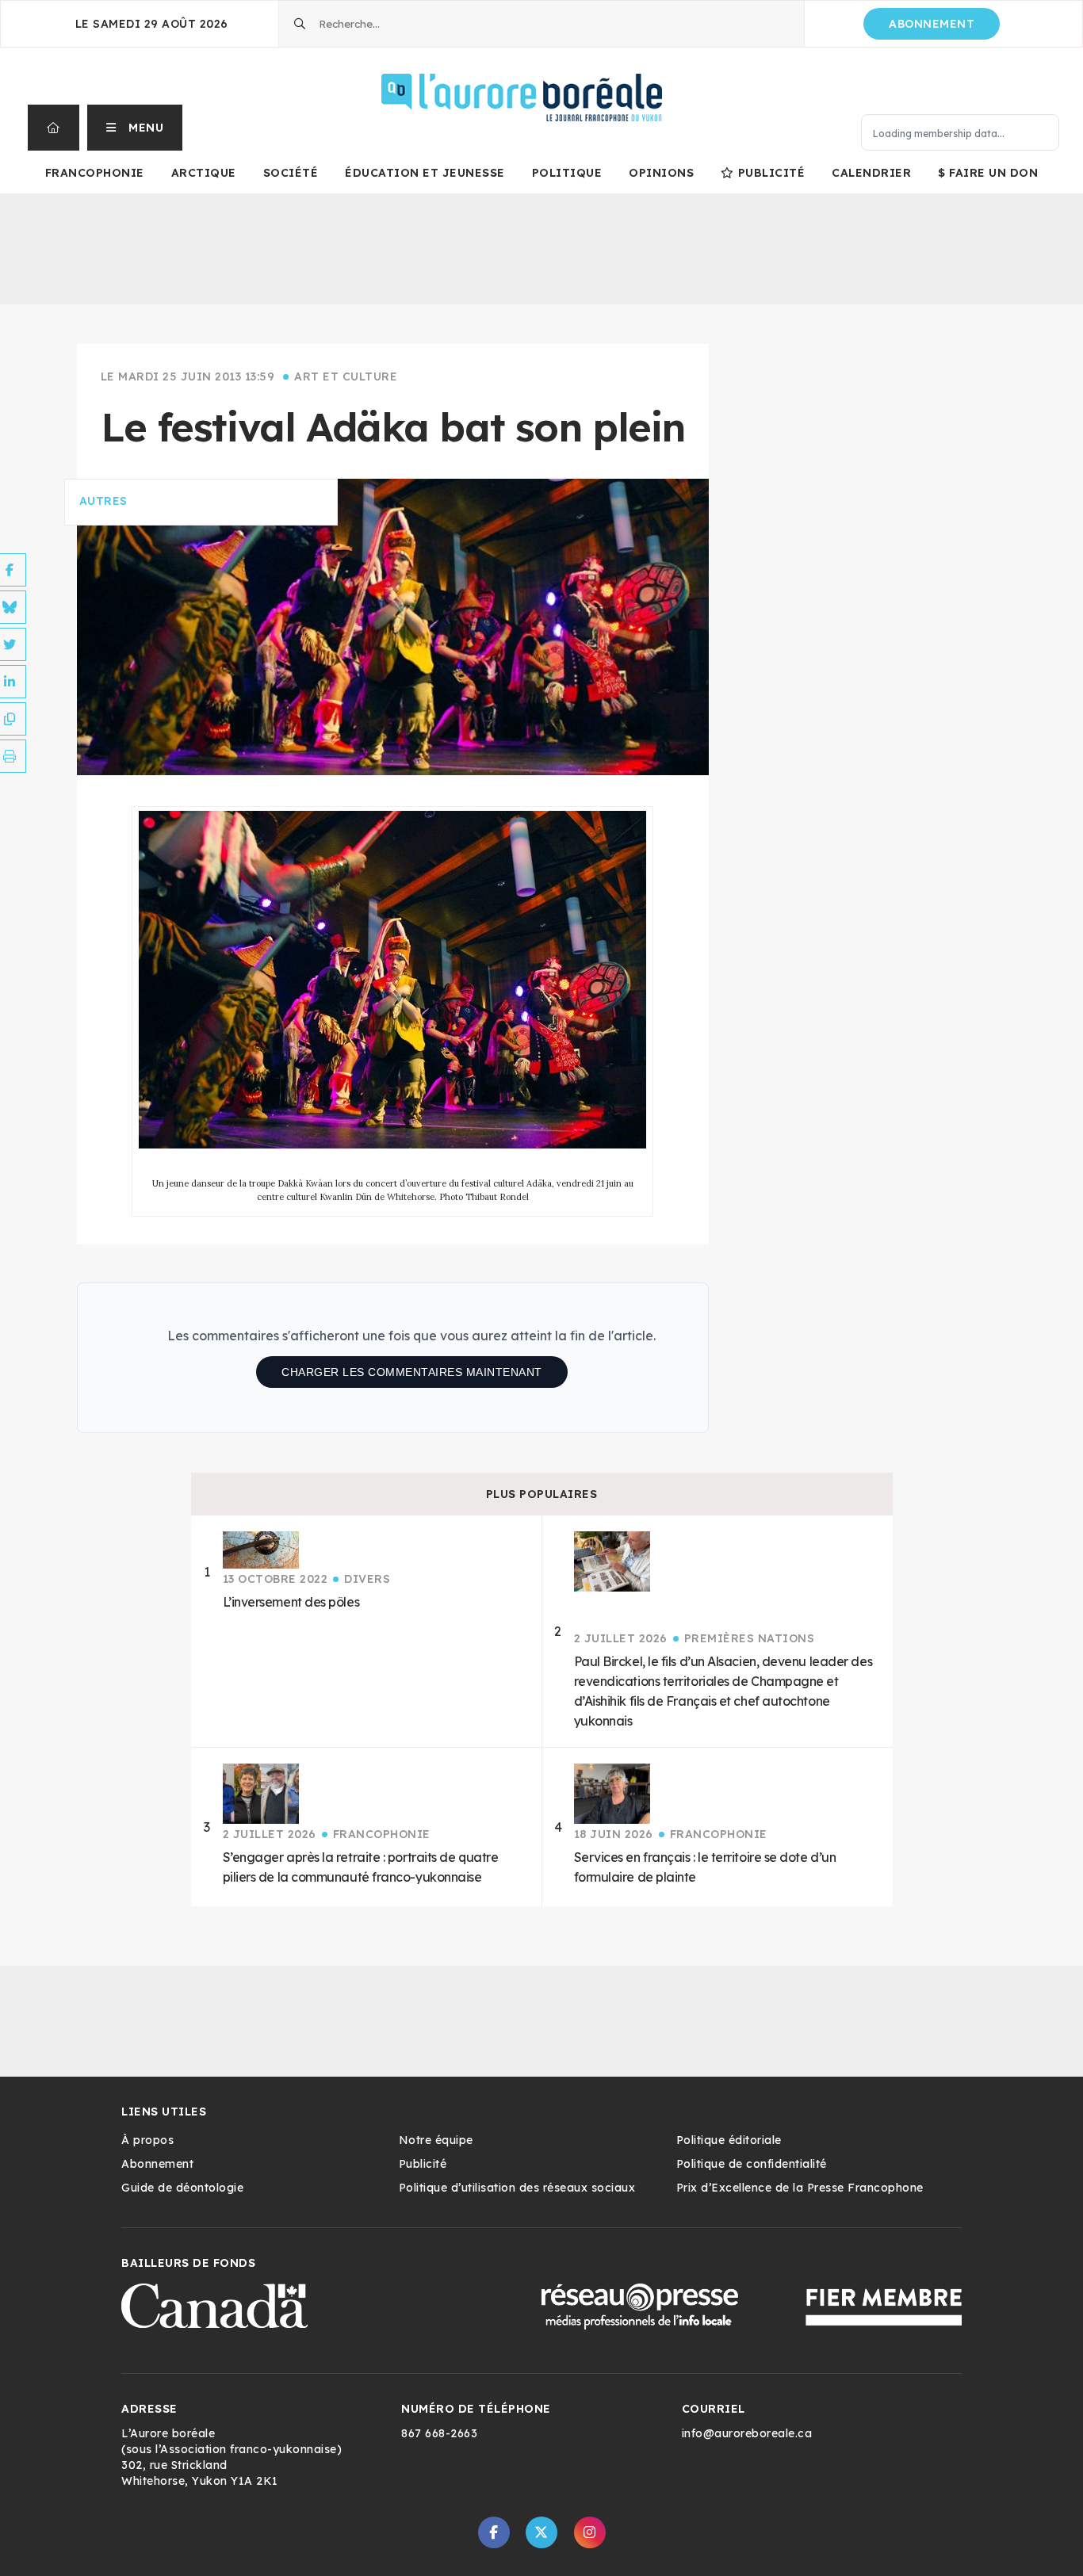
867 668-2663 (439, 2433)
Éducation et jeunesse (425, 173)
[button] (135, 128)
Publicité (771, 173)
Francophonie (95, 173)
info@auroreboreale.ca (747, 2433)
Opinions (661, 173)
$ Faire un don (988, 173)
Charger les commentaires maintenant (412, 1372)
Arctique (204, 173)
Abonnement (932, 24)
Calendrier (871, 173)
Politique (567, 173)
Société (291, 173)
